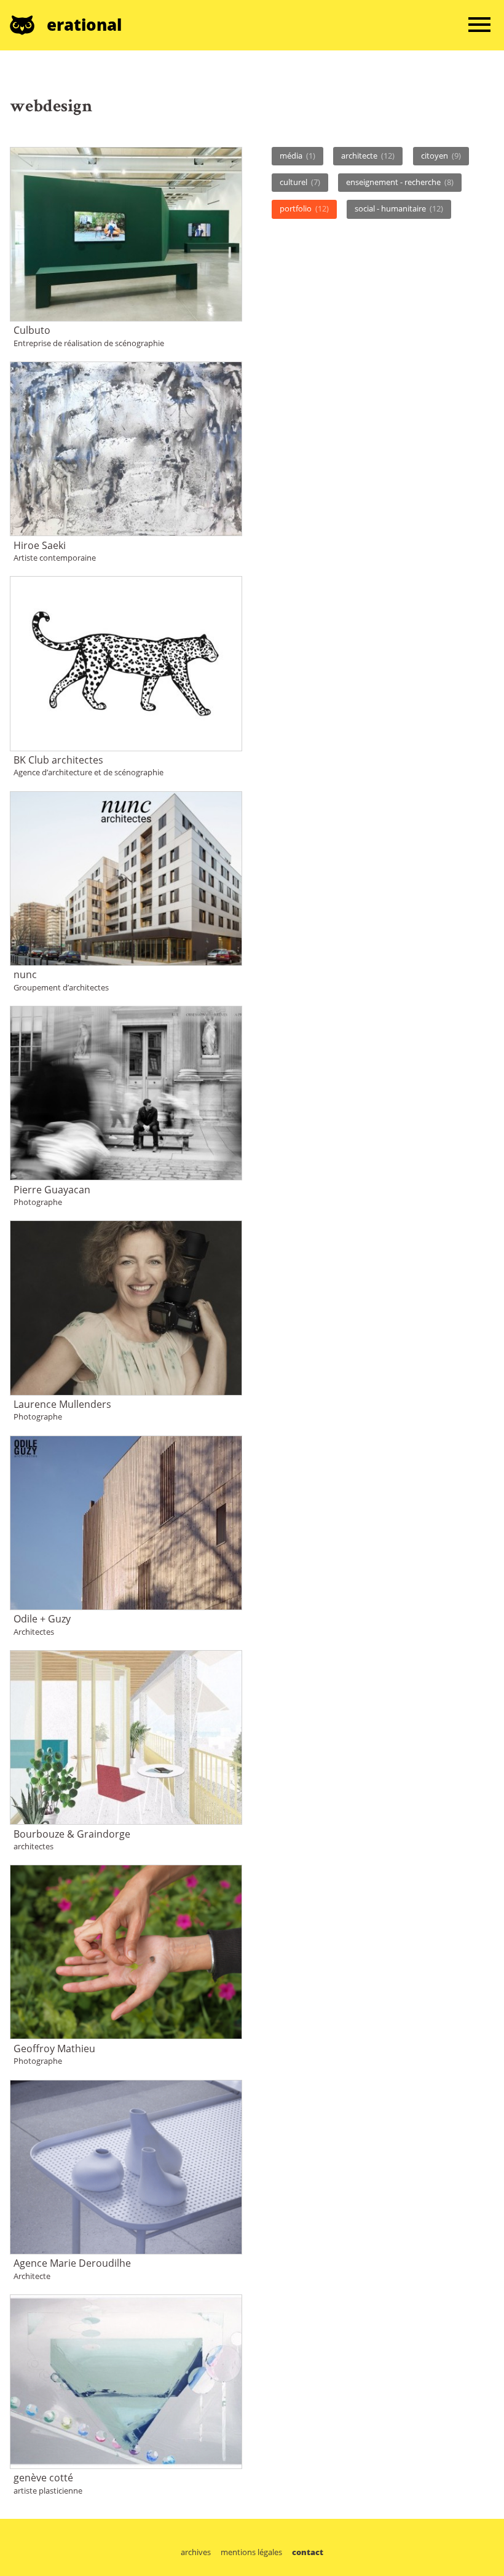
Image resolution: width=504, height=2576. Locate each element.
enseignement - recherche (400, 182)
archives (196, 2552)
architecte (368, 156)
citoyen (441, 156)
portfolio (304, 208)
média (297, 156)
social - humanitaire (399, 208)
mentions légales (251, 2552)
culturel (300, 182)
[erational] (28, 25)
